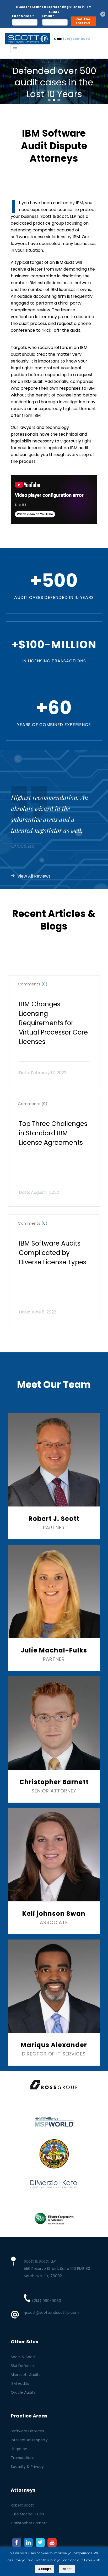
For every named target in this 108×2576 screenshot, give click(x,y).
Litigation (19, 2449)
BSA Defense (22, 2366)
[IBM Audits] (28, 39)
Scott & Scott (23, 2357)
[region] (54, 81)
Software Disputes (27, 2431)
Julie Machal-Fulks (27, 2514)
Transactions (23, 2458)
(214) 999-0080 (76, 39)
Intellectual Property (29, 2440)
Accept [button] (45, 2569)
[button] (49, 100)
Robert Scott (22, 2505)
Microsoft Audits (26, 2375)
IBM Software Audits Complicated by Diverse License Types (53, 1253)
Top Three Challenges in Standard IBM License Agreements (53, 1133)
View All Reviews (34, 876)
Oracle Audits (23, 2392)
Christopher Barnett (29, 2523)
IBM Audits (20, 2384)
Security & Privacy (27, 2467)
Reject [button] (67, 2569)
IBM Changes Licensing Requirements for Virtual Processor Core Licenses (53, 1023)
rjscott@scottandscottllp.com (52, 2312)
